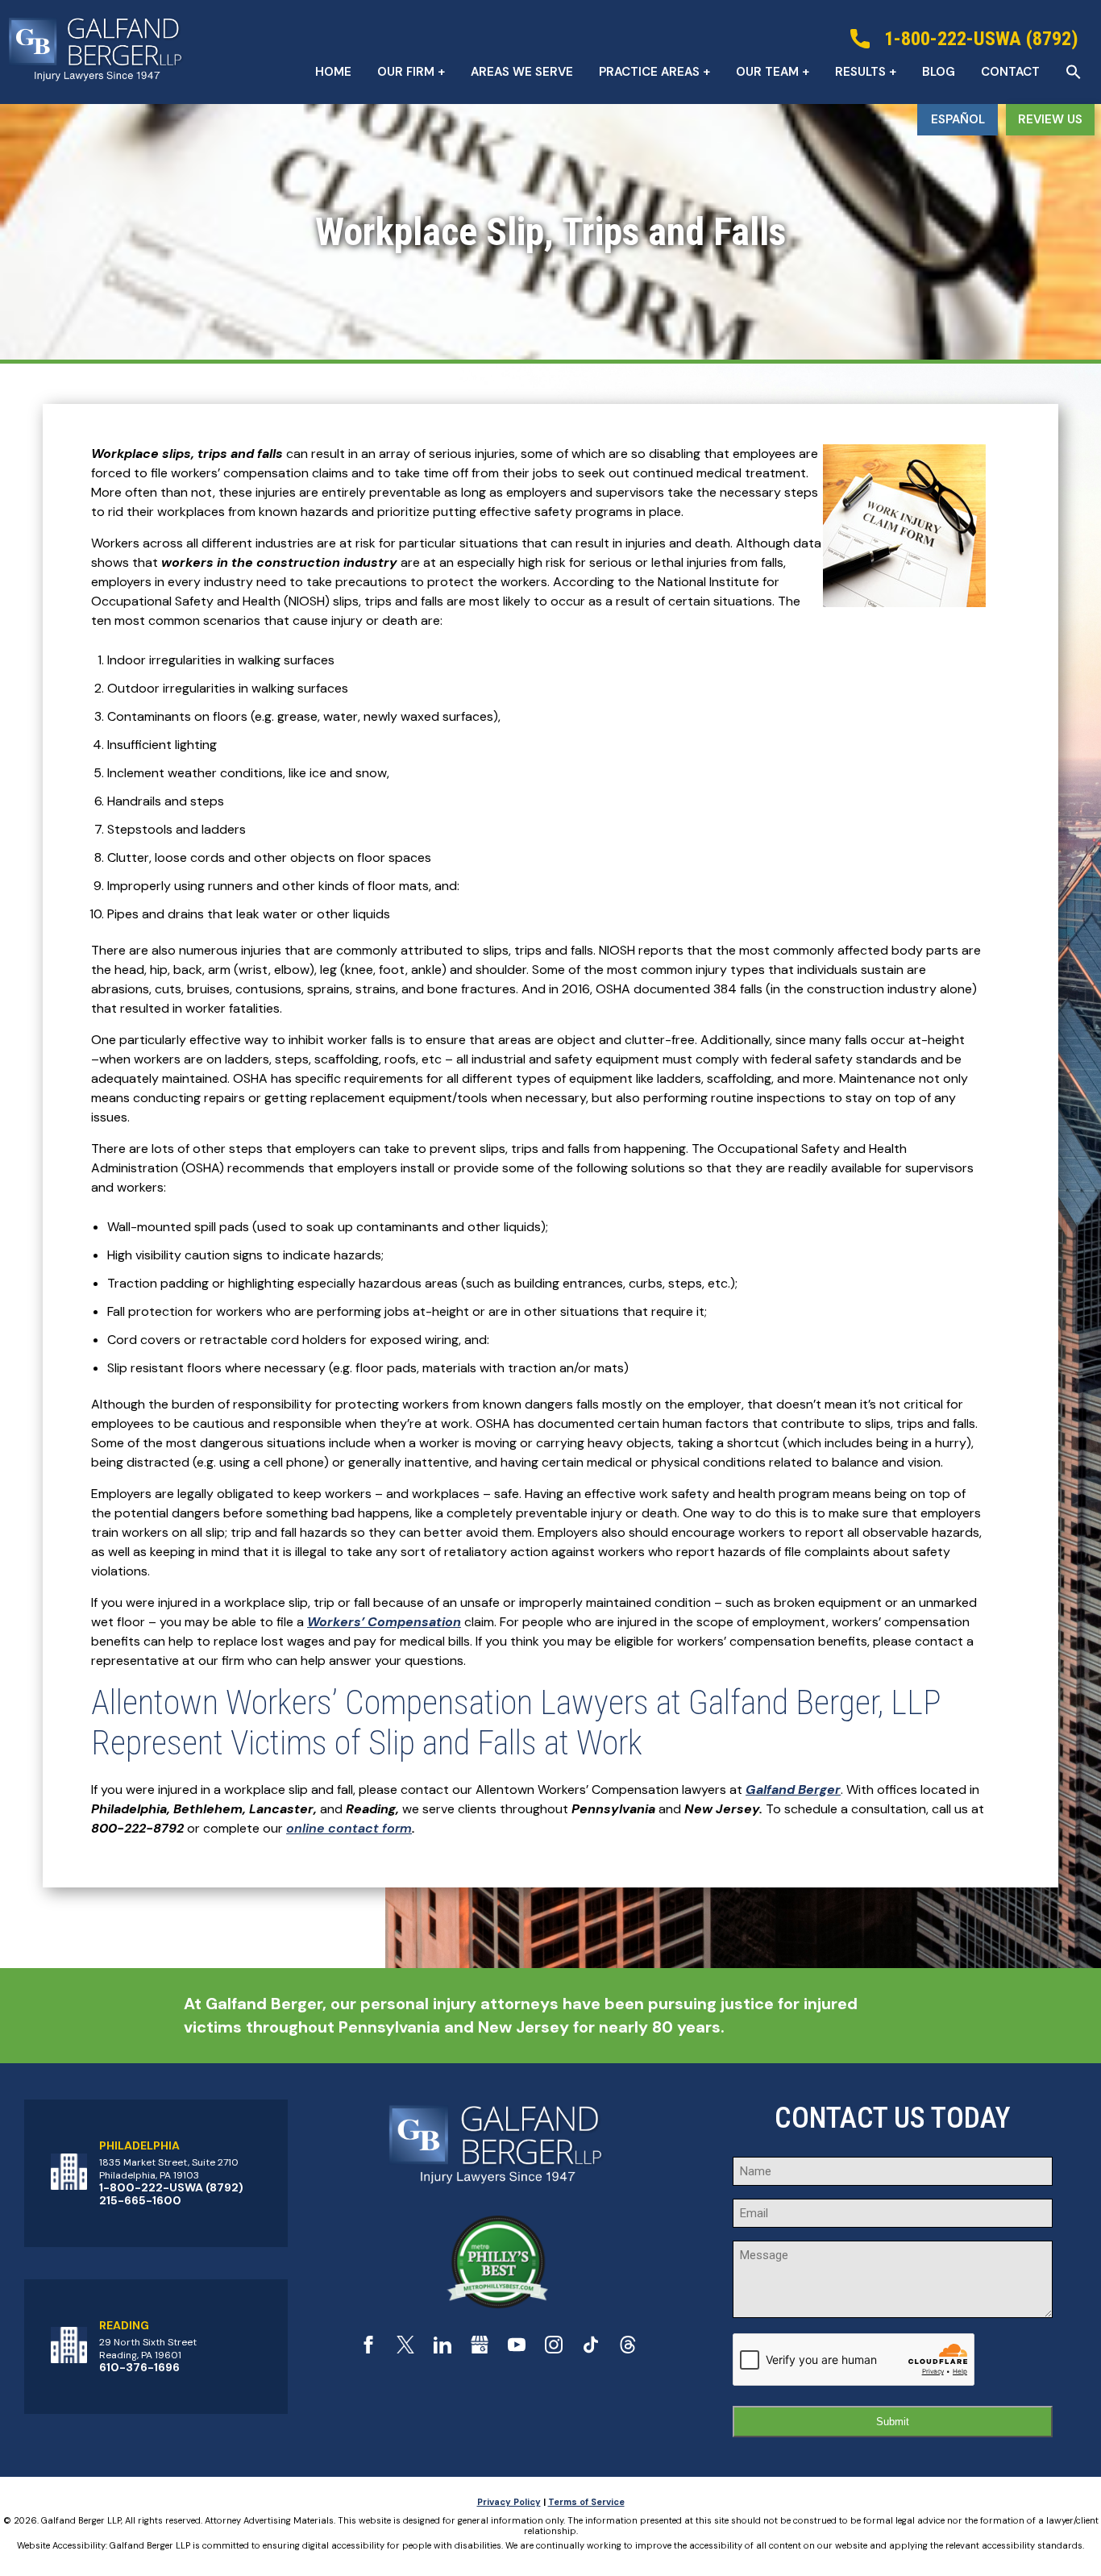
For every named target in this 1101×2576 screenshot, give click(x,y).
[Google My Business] (480, 2349)
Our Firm (406, 72)
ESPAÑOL (958, 119)
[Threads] (628, 2349)
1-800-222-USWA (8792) (171, 2187)
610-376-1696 (139, 2367)
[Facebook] (368, 2349)
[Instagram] (554, 2349)
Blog (939, 72)
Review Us (1050, 119)
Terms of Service (586, 2502)
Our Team (767, 72)
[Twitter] (405, 2349)
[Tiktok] (591, 2349)
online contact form (349, 1828)
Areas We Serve (522, 72)
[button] (1074, 72)
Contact (1010, 72)
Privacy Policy (509, 2502)
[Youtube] (517, 2349)
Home (333, 72)
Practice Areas (649, 72)
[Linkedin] (442, 2349)
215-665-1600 (140, 2200)
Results (860, 72)
